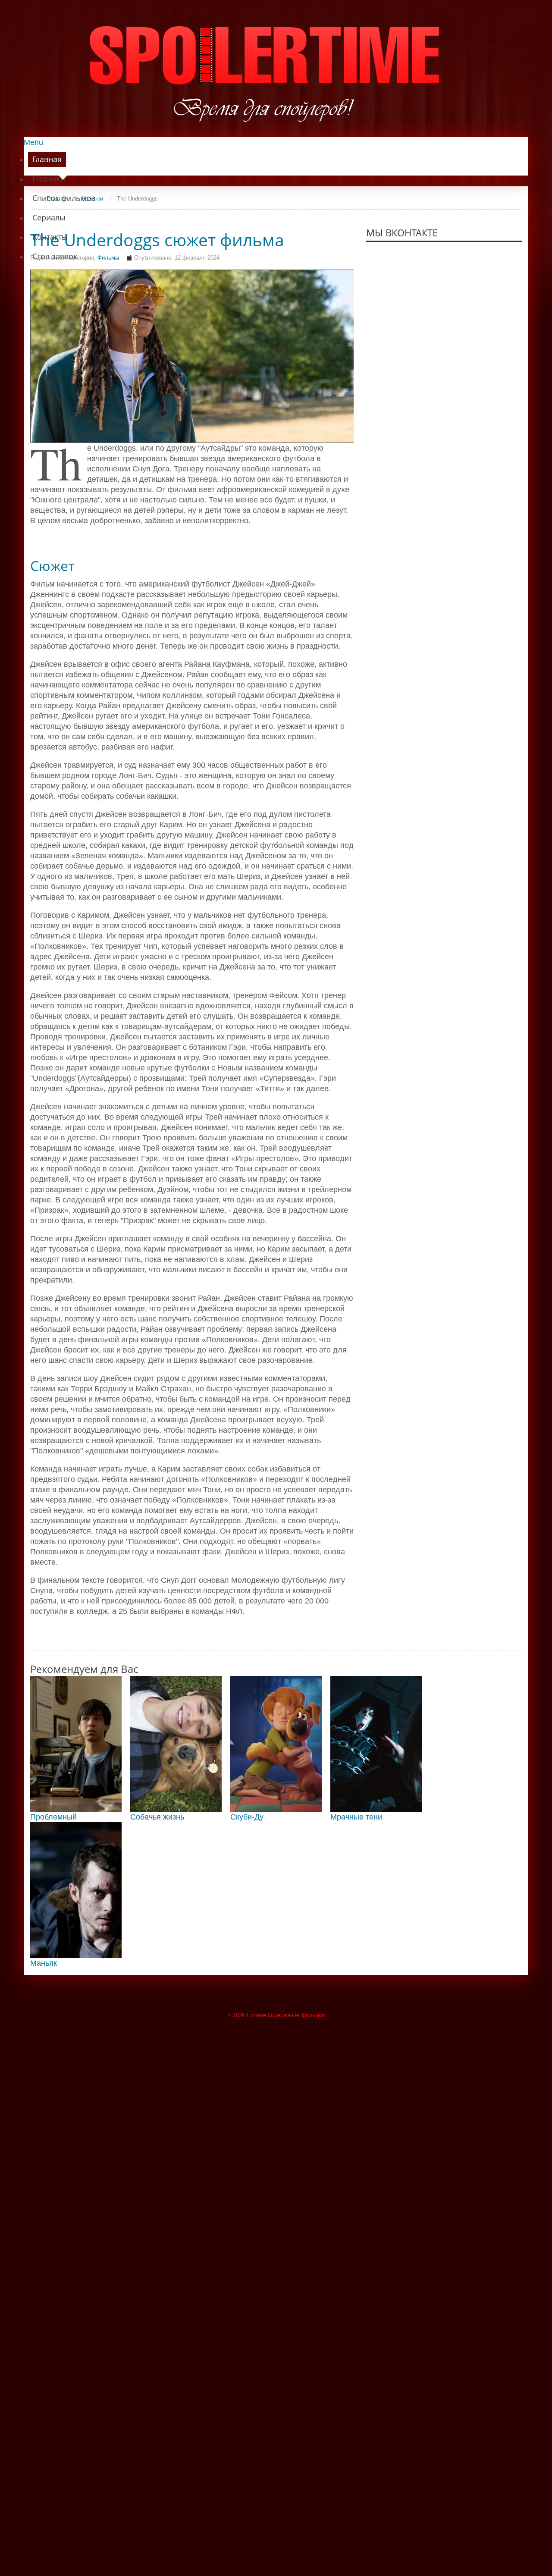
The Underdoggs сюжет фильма (157, 240)
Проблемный (53, 1817)
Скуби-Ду (247, 1817)
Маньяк (44, 1963)
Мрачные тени (356, 1817)
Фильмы (108, 258)
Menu (33, 142)
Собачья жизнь (157, 1817)
